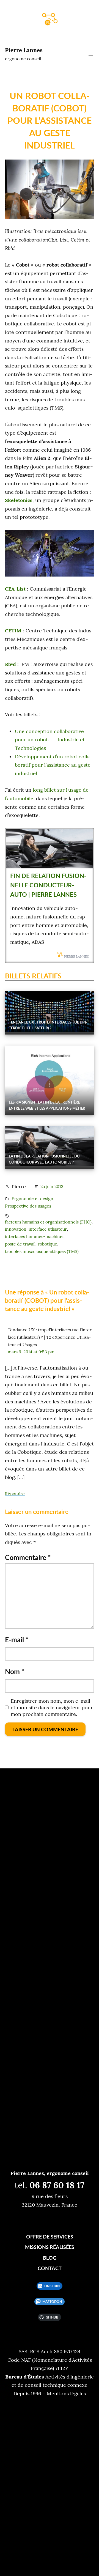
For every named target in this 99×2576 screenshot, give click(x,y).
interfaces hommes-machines (35, 1236)
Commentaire (28, 1557)
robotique (47, 1244)
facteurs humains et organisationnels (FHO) (48, 1222)
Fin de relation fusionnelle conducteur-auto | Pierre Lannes (48, 885)
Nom (15, 1671)
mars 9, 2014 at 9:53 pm (31, 1352)
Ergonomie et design (32, 1198)
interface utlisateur (48, 1229)
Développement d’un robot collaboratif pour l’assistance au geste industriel (53, 765)
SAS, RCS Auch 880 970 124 (50, 2351)
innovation (16, 1229)
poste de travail (20, 1244)
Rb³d (10, 664)
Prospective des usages (28, 1206)
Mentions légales (66, 2393)
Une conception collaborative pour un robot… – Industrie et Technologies (50, 740)
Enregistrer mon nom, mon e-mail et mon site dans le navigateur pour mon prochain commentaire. (52, 1708)
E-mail (17, 1639)
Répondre (15, 1494)
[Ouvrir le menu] (91, 54)
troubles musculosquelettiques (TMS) (42, 1251)
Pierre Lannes (24, 50)
